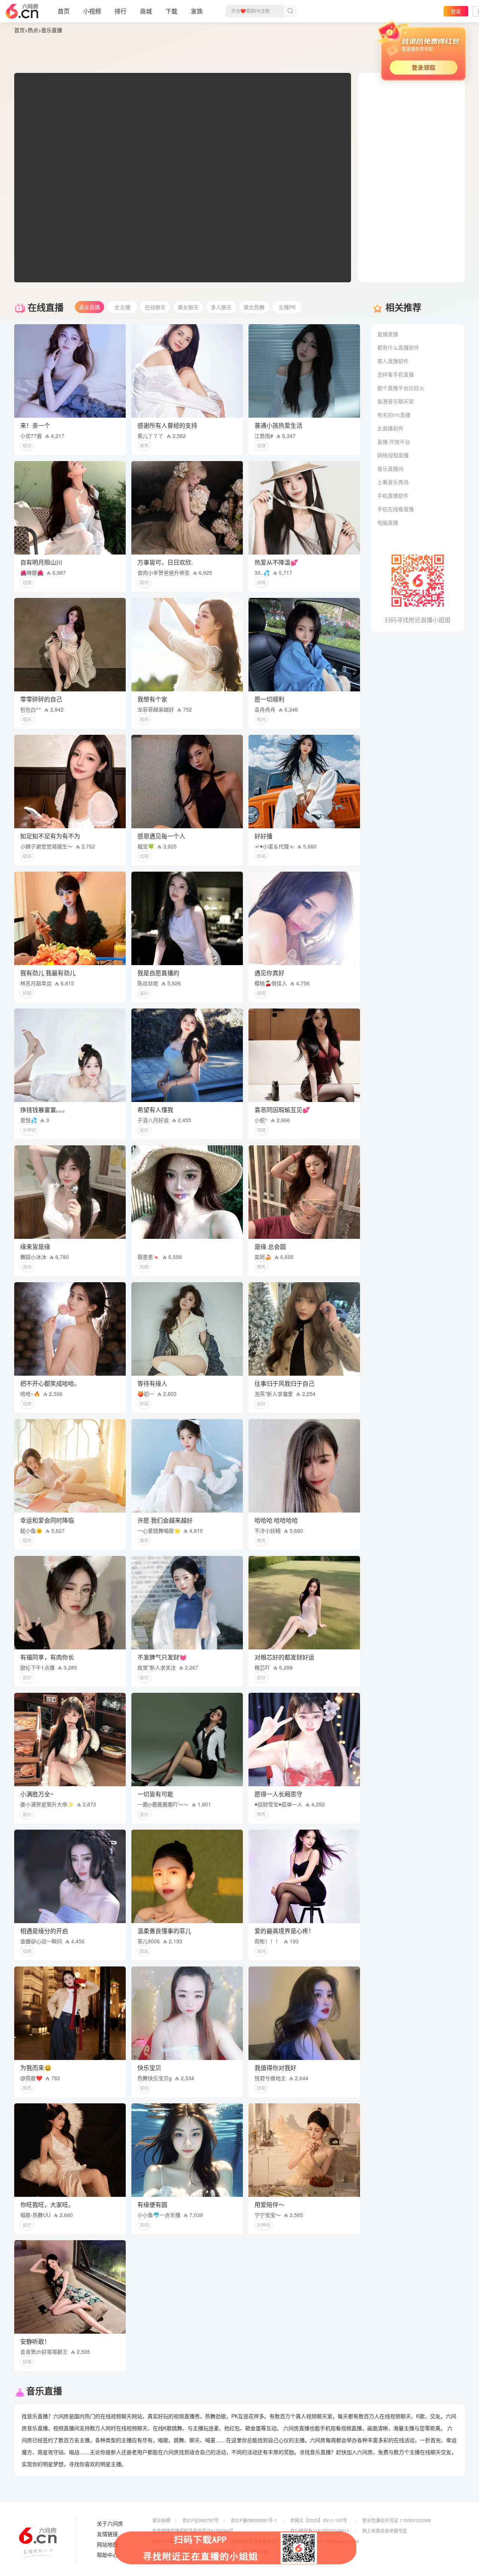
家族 (197, 11)
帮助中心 (107, 2555)
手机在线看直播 (396, 509)
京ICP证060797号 (201, 2520)
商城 (146, 11)
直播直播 (388, 334)
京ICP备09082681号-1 (254, 2520)
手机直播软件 (393, 495)
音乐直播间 (390, 469)
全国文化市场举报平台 (253, 2541)
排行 (120, 11)
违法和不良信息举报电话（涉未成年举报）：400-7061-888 (211, 2552)
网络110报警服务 (170, 2541)
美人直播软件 (393, 361)
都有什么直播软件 (398, 347)
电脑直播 (388, 522)
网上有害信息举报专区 (385, 2531)
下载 (171, 11)
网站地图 (107, 2545)
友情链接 (107, 2534)
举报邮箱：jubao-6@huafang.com (325, 2541)
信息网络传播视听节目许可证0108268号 (193, 2531)
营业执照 (161, 2520)
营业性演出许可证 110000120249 (396, 2520)
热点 (33, 30)
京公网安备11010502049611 (320, 2531)
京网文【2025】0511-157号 (319, 2520)
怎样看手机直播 (396, 374)
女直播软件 (390, 428)
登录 (456, 11)
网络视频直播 (393, 455)
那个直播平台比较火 (401, 388)
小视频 (92, 11)
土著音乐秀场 (393, 482)
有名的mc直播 (394, 415)
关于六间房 (110, 2524)
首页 (64, 11)
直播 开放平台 (394, 442)
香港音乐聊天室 (396, 401)
